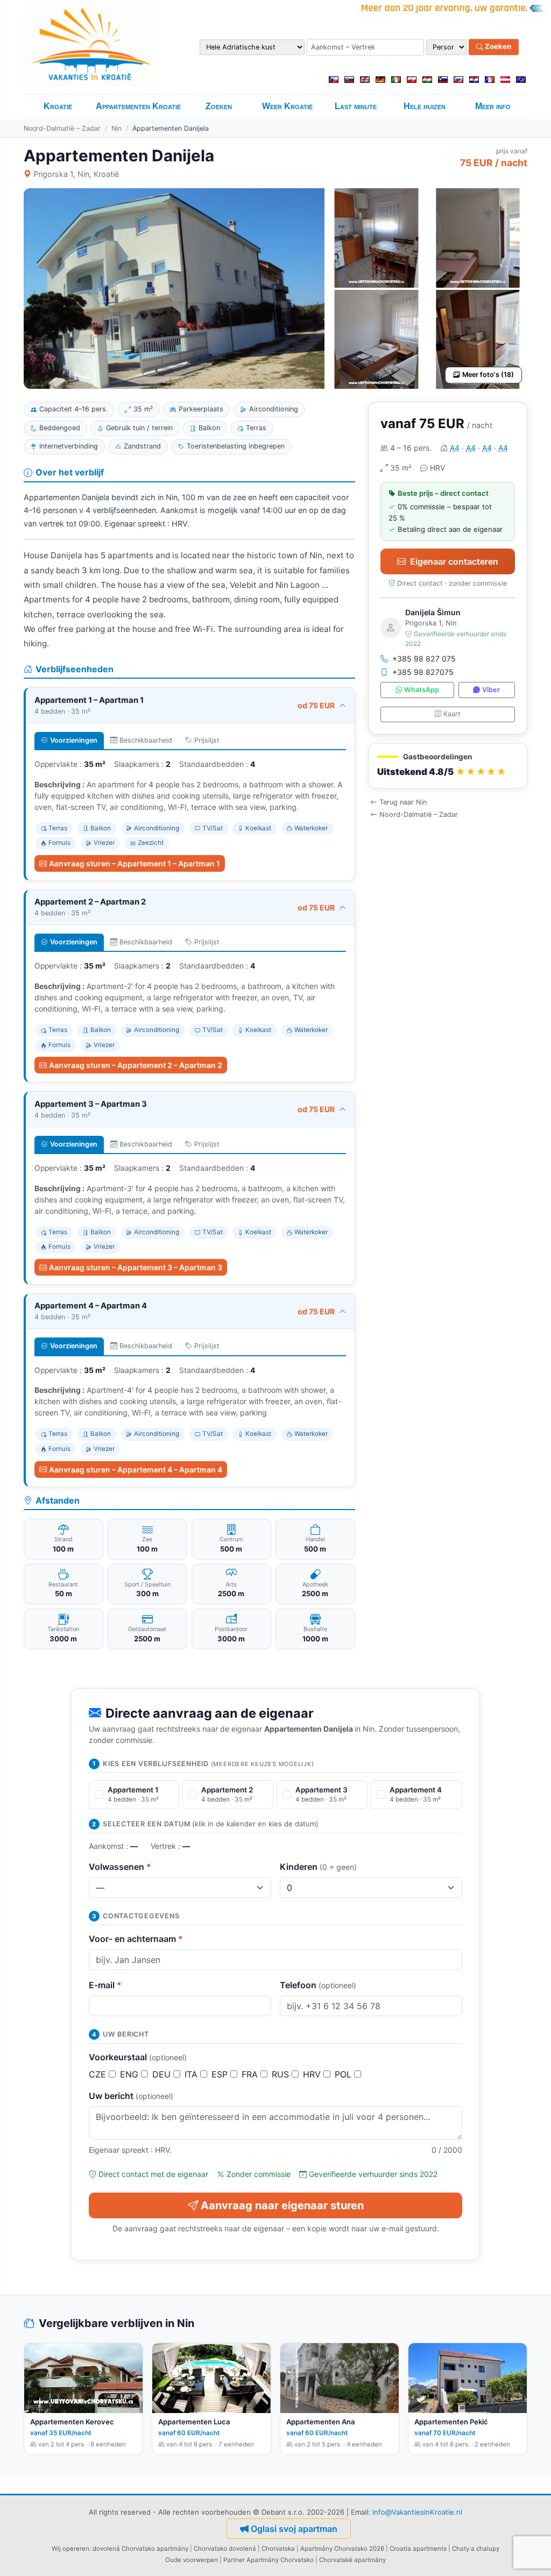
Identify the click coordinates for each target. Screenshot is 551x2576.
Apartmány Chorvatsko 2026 (342, 2549)
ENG (130, 2074)
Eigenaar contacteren (454, 561)
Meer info (493, 106)
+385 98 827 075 (424, 659)
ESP (221, 2074)
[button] (448, 766)
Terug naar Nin (403, 802)
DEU (163, 2074)
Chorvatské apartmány (352, 2560)
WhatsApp (422, 690)
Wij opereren (70, 2549)
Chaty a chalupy (476, 2549)
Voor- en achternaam (136, 1939)
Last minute (356, 106)
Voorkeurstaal (138, 2057)
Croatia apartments (418, 2549)
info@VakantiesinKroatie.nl (417, 2512)
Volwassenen (120, 1867)
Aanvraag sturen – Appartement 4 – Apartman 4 (136, 1470)
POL (344, 2074)
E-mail (105, 1985)
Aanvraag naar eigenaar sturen (282, 2205)
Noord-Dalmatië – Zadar (62, 128)
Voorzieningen (74, 740)
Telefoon (318, 1985)
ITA (192, 2074)
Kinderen (318, 1867)
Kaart (452, 714)
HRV (313, 2074)
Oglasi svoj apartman (294, 2529)
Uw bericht (131, 2096)
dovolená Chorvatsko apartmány (140, 2549)
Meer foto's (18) (488, 375)
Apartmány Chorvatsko (280, 2560)
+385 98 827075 (423, 672)
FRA (251, 2074)
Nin (116, 128)
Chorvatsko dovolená (225, 2549)
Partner (234, 2560)
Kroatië (58, 106)
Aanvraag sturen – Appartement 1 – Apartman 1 (135, 863)
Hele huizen (425, 106)
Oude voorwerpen (192, 2560)
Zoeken (497, 47)
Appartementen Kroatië (138, 106)
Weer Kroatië (287, 106)
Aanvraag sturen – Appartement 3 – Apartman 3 (136, 1267)
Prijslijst (207, 740)
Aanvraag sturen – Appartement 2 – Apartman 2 (136, 1065)
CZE (99, 2074)
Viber (491, 690)
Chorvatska (278, 2549)
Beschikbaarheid (146, 740)
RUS (282, 2074)
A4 (455, 448)
